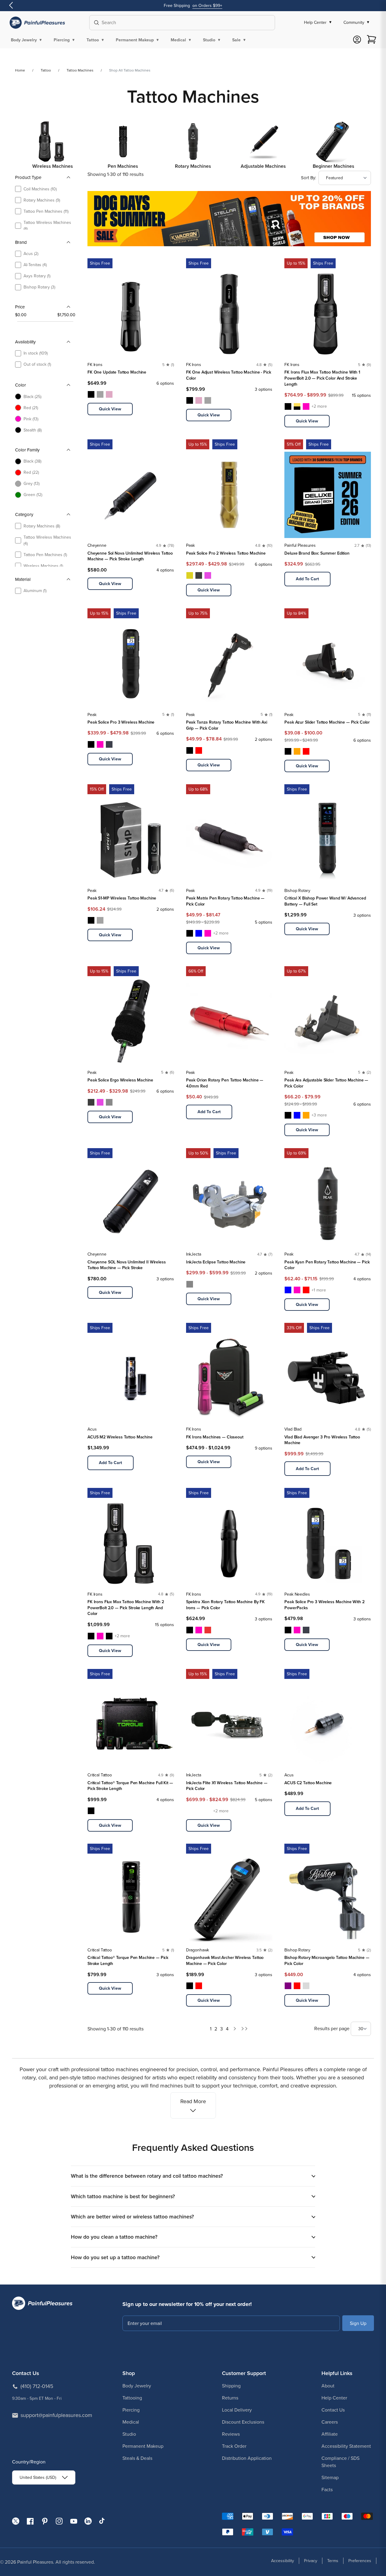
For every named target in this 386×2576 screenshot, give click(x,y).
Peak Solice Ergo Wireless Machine (120, 1080)
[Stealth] (91, 394)
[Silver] (306, 1986)
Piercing (131, 2410)
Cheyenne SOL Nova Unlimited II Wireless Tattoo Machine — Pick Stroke (127, 1265)
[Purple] (288, 1986)
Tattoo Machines (80, 70)
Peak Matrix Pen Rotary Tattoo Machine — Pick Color (225, 901)
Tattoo (46, 70)
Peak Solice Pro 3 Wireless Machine (121, 722)
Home (20, 70)
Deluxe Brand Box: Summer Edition (317, 553)
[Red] (199, 750)
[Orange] (297, 751)
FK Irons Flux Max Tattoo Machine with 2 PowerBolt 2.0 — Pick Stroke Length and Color (126, 1608)
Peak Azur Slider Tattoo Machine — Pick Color (327, 722)
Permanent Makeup (143, 2446)
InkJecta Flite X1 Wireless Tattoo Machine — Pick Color (227, 1786)
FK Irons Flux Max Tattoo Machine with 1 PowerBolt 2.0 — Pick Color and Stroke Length (322, 378)
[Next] (235, 2029)
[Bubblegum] (306, 406)
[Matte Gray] (109, 1102)
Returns (230, 2398)
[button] (27, 40)
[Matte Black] (199, 575)
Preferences (360, 2561)
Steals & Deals (137, 2458)
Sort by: (308, 178)
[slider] (17, 321)
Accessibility (283, 2561)
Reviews (231, 2434)
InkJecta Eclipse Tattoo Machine (216, 1262)
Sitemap (330, 2477)
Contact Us (333, 2410)
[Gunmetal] (100, 394)
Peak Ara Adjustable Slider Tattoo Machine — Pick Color (326, 1083)
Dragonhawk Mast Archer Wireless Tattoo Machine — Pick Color (225, 1961)
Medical (131, 2422)
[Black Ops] (109, 1636)
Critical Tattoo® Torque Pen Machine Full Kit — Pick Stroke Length (130, 1786)
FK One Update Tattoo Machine (117, 372)
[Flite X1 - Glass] (190, 1811)
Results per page (332, 2028)
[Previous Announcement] (11, 6)
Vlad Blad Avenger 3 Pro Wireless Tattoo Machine (322, 1440)
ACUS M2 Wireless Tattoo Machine (120, 1437)
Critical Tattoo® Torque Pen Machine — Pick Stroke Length (128, 1961)
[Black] (91, 744)
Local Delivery (237, 2410)
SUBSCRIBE (358, 2323)
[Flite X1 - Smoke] (208, 1811)
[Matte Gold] (190, 575)
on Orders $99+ (207, 6)
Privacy (311, 2561)
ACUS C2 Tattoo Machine (308, 1783)
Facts (327, 2490)
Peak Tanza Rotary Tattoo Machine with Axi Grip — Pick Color (227, 725)
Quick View (110, 409)
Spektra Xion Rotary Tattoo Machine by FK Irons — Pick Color (225, 1605)
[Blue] (199, 933)
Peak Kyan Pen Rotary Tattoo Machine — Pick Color (327, 1265)
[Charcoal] (109, 744)
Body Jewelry (137, 2386)
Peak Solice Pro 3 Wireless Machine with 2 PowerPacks (324, 1605)
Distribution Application (247, 2458)
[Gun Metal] (100, 920)
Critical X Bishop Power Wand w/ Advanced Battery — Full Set (325, 901)
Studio (129, 2434)
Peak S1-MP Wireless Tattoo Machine (122, 898)
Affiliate (330, 2434)
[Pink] (100, 744)
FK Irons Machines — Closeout (215, 1437)
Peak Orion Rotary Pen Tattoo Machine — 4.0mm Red (225, 1083)
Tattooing (132, 2398)
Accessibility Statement (346, 2446)
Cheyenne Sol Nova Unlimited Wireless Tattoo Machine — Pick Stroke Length (130, 556)
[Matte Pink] (208, 575)
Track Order (234, 2446)
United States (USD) (38, 2477)
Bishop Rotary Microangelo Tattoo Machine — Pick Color (327, 1961)
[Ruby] (208, 1630)
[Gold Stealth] (297, 406)
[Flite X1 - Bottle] (199, 1811)
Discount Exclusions (243, 2422)
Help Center (334, 2398)
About (328, 2386)
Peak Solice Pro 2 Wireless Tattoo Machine (226, 553)
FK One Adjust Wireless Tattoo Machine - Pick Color (229, 375)
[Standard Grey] (190, 1284)
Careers (330, 2422)
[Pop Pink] (109, 394)
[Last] (244, 2029)
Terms (333, 2561)
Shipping (231, 2386)
